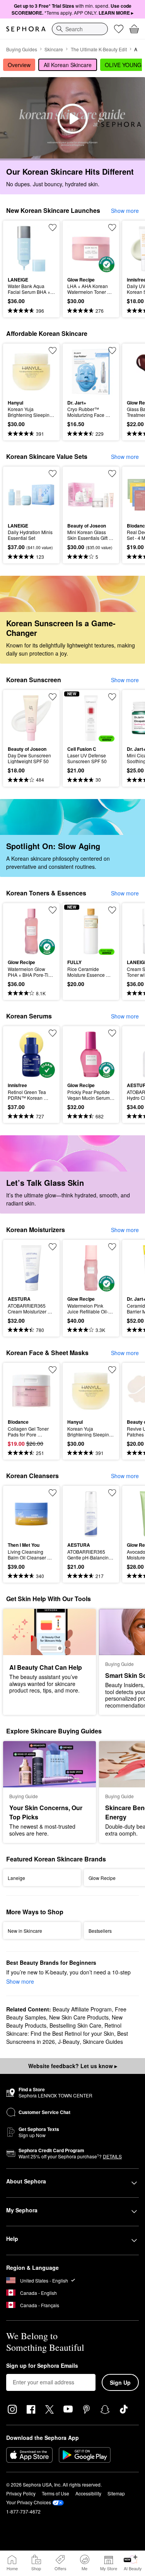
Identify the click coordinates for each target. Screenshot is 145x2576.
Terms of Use (55, 2493)
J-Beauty (69, 2042)
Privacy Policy (21, 2493)
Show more (125, 211)
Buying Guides (22, 49)
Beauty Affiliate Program (82, 2009)
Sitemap (116, 2493)
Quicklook (20, 248)
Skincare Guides (103, 2042)
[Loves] (119, 29)
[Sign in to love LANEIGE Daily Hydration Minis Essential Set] (53, 474)
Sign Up (120, 2382)
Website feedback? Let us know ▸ (73, 2066)
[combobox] (80, 29)
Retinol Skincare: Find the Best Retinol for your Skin (64, 2029)
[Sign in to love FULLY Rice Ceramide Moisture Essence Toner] (112, 910)
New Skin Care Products (79, 2017)
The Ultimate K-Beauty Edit (99, 49)
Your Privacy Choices (29, 2502)
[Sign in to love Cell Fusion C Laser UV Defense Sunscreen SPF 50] (112, 697)
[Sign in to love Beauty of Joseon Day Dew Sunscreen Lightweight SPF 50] (53, 697)
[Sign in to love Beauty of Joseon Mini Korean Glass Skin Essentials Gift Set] (112, 474)
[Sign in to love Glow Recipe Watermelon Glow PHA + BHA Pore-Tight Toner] (53, 910)
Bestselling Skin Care (75, 2025)
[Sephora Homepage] (26, 29)
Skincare (54, 49)
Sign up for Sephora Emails (42, 2366)
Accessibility (88, 2493)
